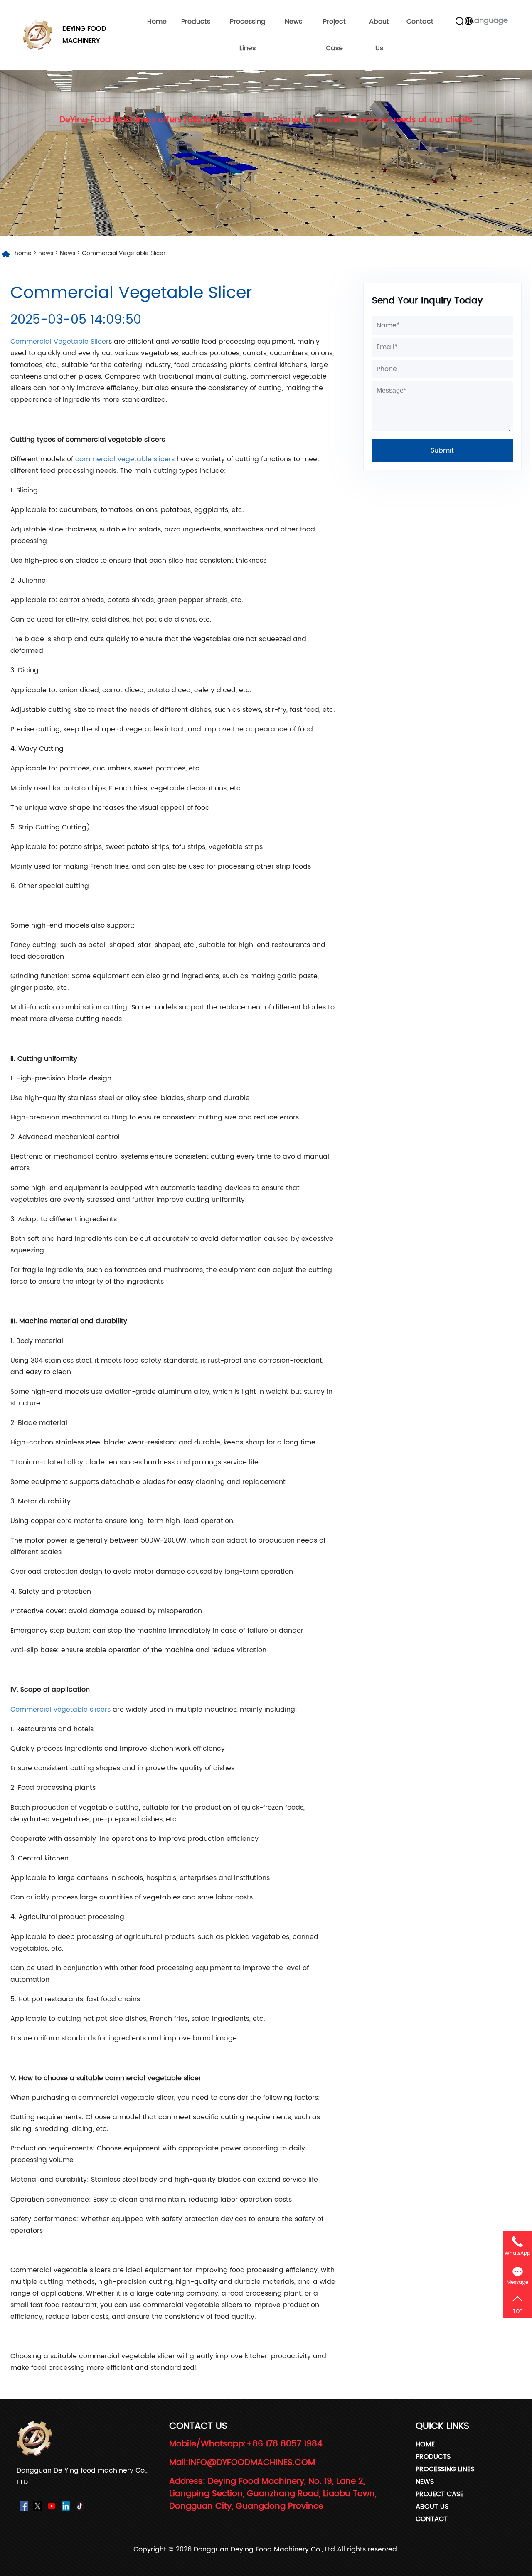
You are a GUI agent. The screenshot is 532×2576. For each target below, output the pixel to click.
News (293, 22)
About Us (379, 35)
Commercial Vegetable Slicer (59, 342)
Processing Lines (248, 35)
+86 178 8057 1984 (284, 2444)
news (46, 253)
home (23, 253)
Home (157, 22)
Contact (420, 22)
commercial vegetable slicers (124, 459)
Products (196, 22)
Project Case (334, 35)
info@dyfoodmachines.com (252, 2463)
